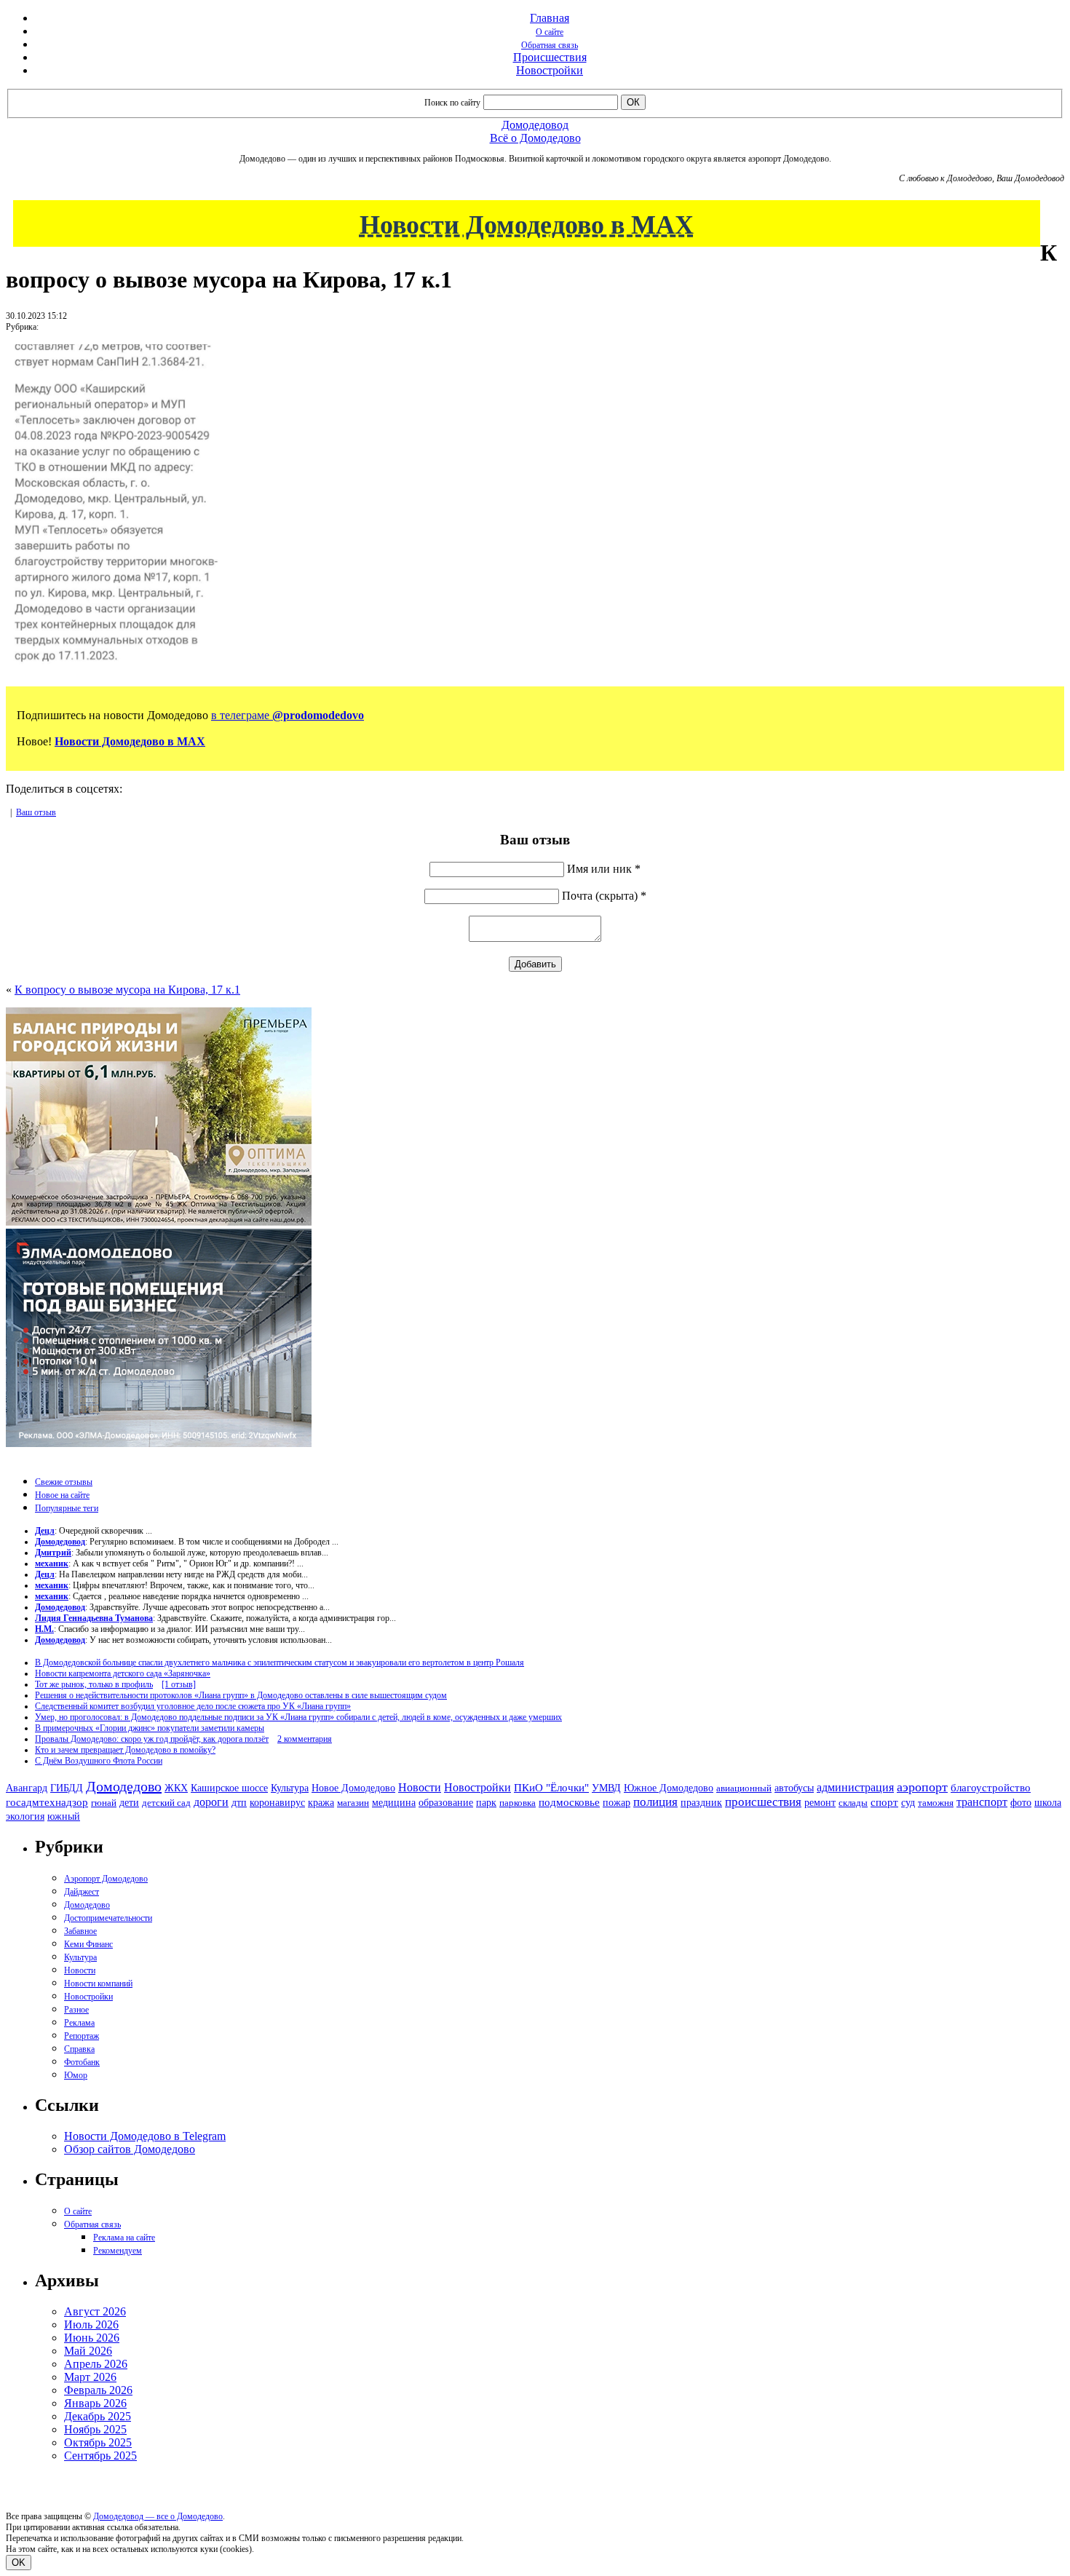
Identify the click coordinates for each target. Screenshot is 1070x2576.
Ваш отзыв (36, 812)
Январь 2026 (95, 2403)
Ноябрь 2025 (95, 2429)
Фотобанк (82, 2062)
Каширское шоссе (229, 1788)
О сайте (550, 32)
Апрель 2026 (96, 2364)
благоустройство (991, 1788)
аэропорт (922, 1787)
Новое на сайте (62, 1495)
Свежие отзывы (64, 1482)
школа (1048, 1803)
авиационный (744, 1788)
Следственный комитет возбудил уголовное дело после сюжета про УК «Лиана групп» (193, 1706)
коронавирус (277, 1803)
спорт (884, 1802)
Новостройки (550, 70)
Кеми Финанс (88, 1944)
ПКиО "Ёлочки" (551, 1788)
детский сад (166, 1803)
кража (321, 1803)
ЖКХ (176, 1788)
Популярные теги (67, 1508)
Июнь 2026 (92, 2338)
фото (1021, 1803)
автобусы (794, 1788)
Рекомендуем (118, 2251)
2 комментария (305, 1739)
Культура (290, 1788)
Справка (79, 2049)
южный (64, 1816)
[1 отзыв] (179, 1684)
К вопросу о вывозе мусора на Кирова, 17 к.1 (127, 990)
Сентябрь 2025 (100, 2456)
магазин (353, 1803)
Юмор (76, 2075)
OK (19, 2563)
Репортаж (82, 2036)
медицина (394, 1803)
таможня (936, 1803)
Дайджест (82, 1892)
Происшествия (550, 57)
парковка (518, 1803)
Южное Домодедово (669, 1788)
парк (486, 1802)
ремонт (820, 1803)
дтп (239, 1802)
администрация (855, 1788)
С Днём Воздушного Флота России (99, 1761)
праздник (701, 1802)
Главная (550, 18)
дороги (211, 1802)
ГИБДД (67, 1788)
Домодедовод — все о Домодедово (158, 2516)
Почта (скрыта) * (604, 896)
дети (129, 1802)
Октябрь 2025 (98, 2442)
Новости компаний (98, 1983)
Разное (76, 2010)
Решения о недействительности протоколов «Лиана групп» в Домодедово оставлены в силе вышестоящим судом (241, 1695)
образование (446, 1803)
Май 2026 (88, 2351)
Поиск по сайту (452, 103)
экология (25, 1816)
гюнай (104, 1803)
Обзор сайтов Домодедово (130, 2149)
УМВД (606, 1788)
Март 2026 (90, 2377)
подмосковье (569, 1802)
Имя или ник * (604, 869)
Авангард (27, 1788)
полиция (655, 1802)
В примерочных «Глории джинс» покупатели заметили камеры (150, 1728)
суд (908, 1803)
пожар (617, 1803)
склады (853, 1803)
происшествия (763, 1802)
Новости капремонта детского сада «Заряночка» (123, 1673)
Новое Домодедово (353, 1788)
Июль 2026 (91, 2325)
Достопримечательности (108, 1918)
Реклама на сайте (124, 2238)
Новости (420, 1787)
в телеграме (288, 715)
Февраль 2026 (98, 2390)
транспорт (982, 1802)
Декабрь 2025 (98, 2416)
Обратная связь (550, 45)
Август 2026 (95, 2311)
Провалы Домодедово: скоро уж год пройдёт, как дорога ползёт (152, 1739)
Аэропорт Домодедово (106, 1879)
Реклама (79, 2023)
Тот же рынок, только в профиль (94, 1684)
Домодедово (124, 1786)
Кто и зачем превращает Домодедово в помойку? (125, 1750)
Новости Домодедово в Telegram (145, 2136)
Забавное (80, 1931)
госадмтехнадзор (47, 1802)
